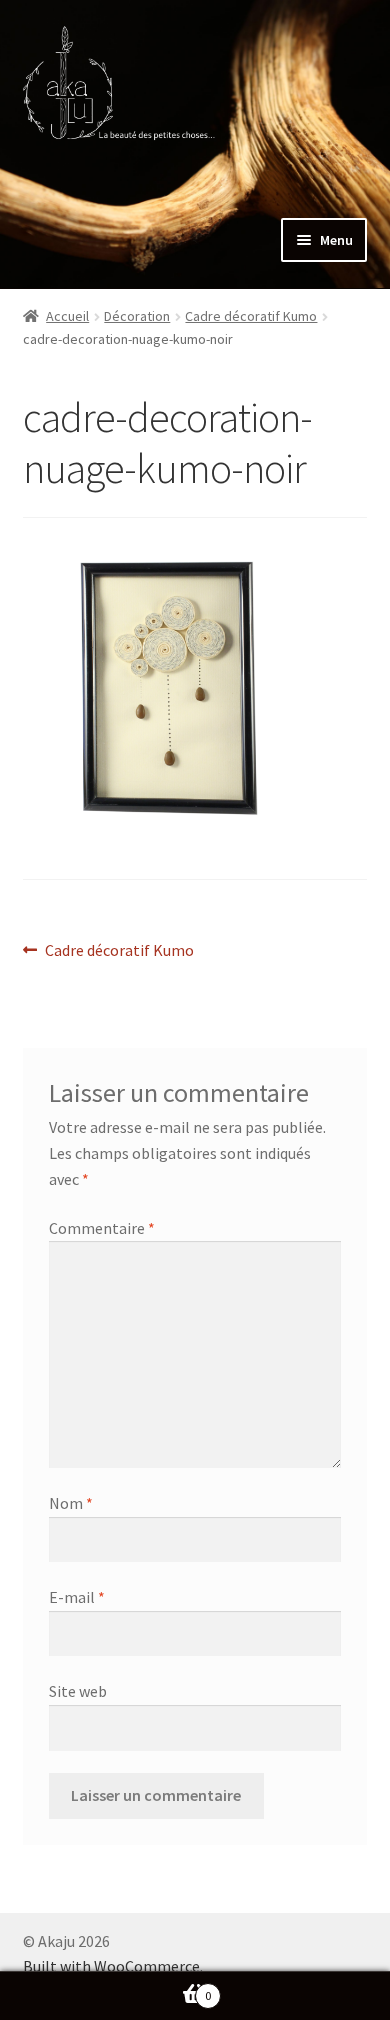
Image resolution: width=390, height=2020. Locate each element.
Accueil (67, 316)
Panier (105, 1988)
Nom (71, 1503)
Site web (78, 1691)
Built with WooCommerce (111, 1966)
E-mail (77, 1597)
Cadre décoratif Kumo (251, 316)
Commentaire (102, 1228)
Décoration (137, 316)
